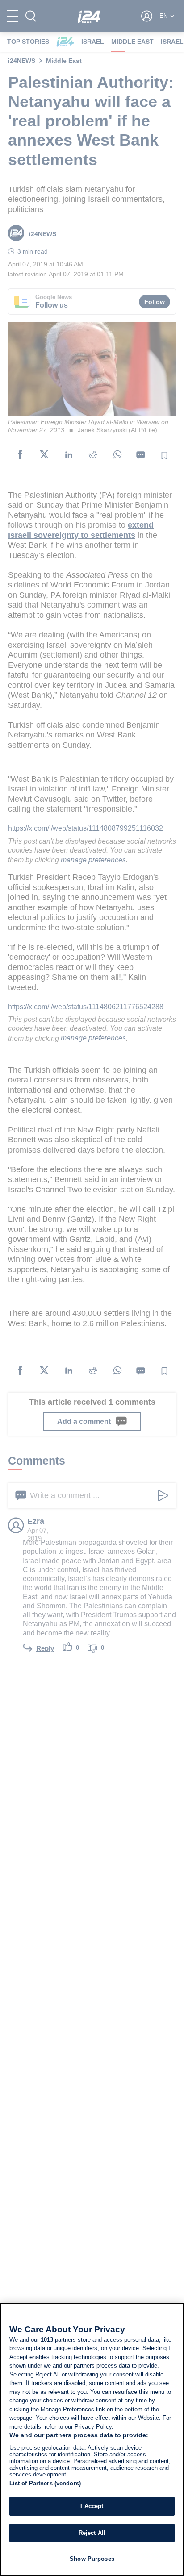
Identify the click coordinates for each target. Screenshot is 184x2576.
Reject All (92, 2533)
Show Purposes (92, 2559)
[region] (92, 2439)
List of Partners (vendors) (45, 2483)
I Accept (92, 2506)
